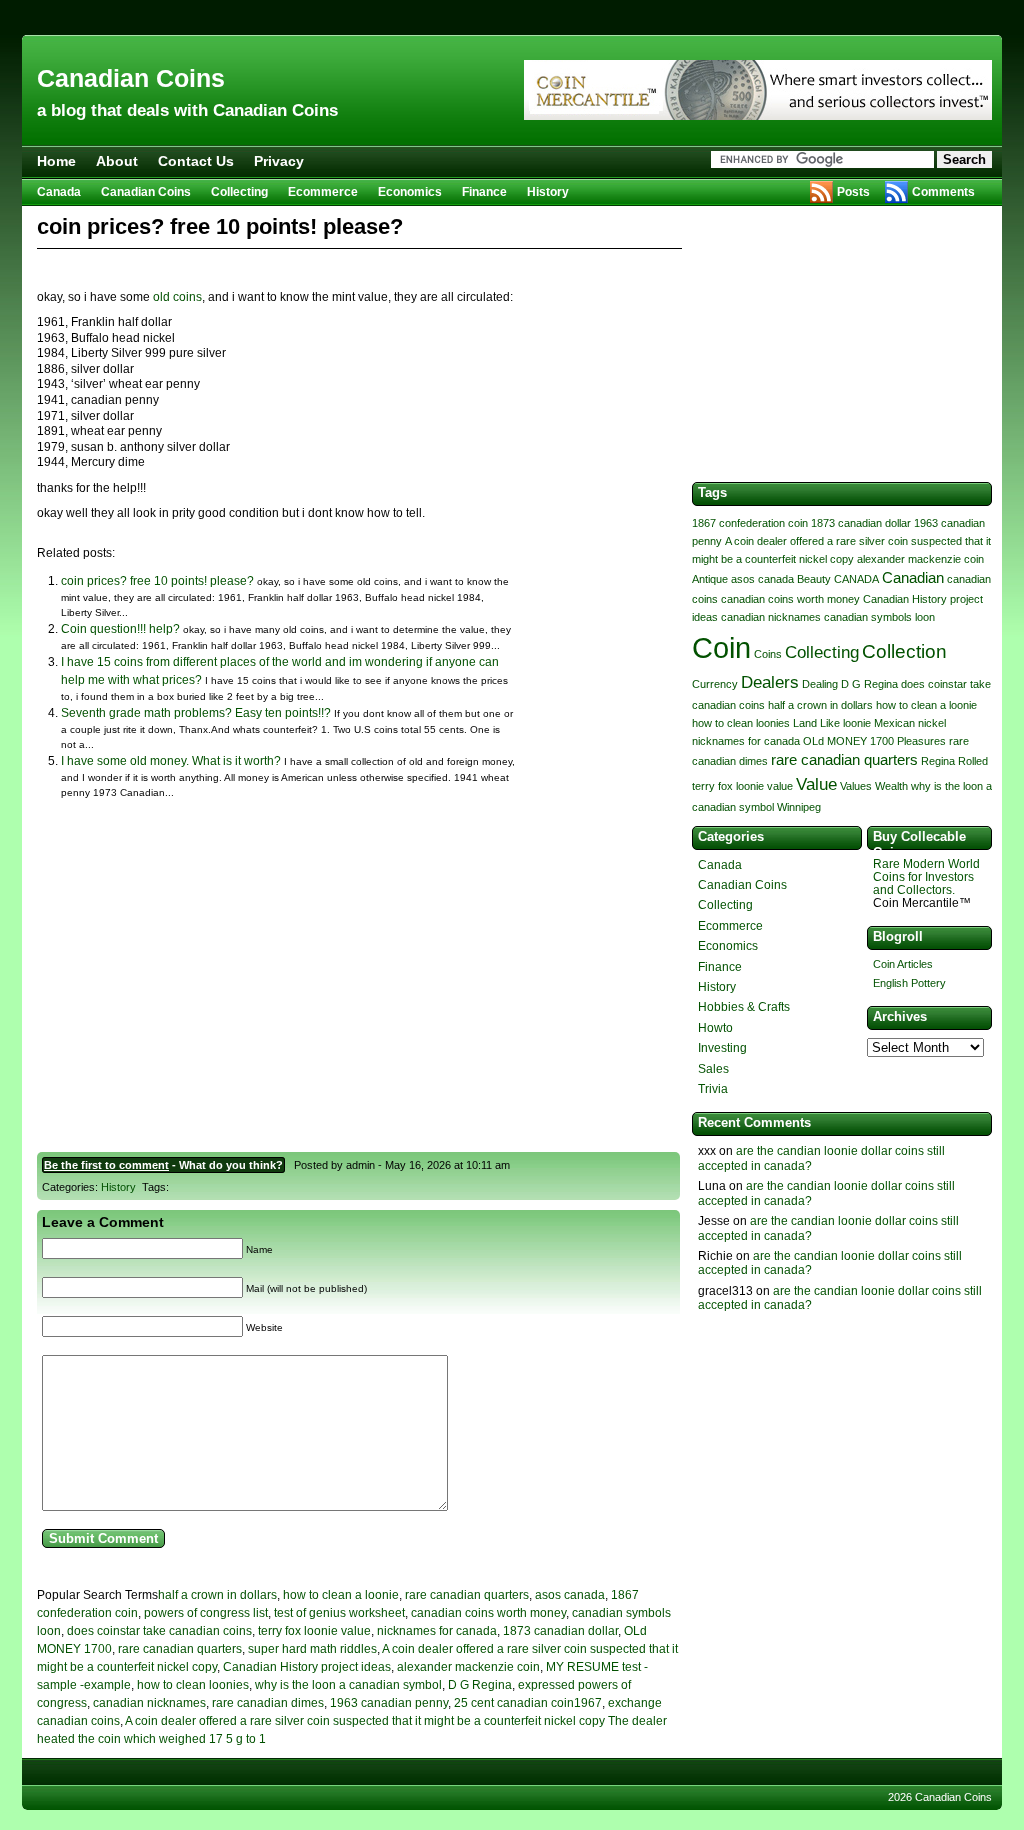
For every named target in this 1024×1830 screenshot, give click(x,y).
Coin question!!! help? (120, 629)
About (117, 161)
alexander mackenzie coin (468, 1667)
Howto (715, 1028)
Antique (710, 579)
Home (56, 161)
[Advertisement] (512, 17)
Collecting (239, 192)
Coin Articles (903, 964)
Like (830, 723)
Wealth (891, 786)
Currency (715, 684)
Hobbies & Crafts (744, 1007)
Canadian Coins (131, 78)
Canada (59, 192)
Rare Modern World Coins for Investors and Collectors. (926, 877)
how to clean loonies (193, 1685)
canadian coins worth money (488, 1613)
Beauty (814, 579)
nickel (932, 723)
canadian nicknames (149, 1703)
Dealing (820, 684)
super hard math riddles (312, 1649)
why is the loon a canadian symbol (348, 1685)
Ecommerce (323, 192)
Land (805, 723)
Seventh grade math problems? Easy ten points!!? (196, 713)
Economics (410, 192)
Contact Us (196, 161)
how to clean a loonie (341, 1595)
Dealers (770, 682)
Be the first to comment (106, 1165)
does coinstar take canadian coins (159, 1631)
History (548, 192)
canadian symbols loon (879, 617)
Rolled (973, 761)
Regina (938, 761)
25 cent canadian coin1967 (528, 1703)
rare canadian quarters (467, 1595)
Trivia (713, 1089)
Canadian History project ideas (307, 1667)
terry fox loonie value (314, 1631)
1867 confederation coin (750, 523)
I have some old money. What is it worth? (171, 761)
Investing (722, 1048)
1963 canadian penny (389, 1703)
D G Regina (480, 1685)
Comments (943, 192)
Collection (904, 651)
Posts (853, 192)
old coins (177, 297)
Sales (713, 1069)
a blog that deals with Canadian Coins (187, 110)
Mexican (894, 723)
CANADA (856, 579)
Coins (768, 654)
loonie (857, 723)
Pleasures (921, 741)
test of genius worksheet (339, 1613)
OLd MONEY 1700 (848, 741)
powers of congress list (206, 1613)
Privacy (279, 161)
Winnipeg (799, 807)
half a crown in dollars (217, 1595)
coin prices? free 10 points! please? (157, 581)
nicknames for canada (437, 1631)
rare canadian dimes (268, 1703)
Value (816, 784)
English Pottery (909, 983)
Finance (484, 192)
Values (856, 786)
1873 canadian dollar (560, 1631)
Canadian (913, 578)
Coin (721, 647)
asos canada (570, 1595)
